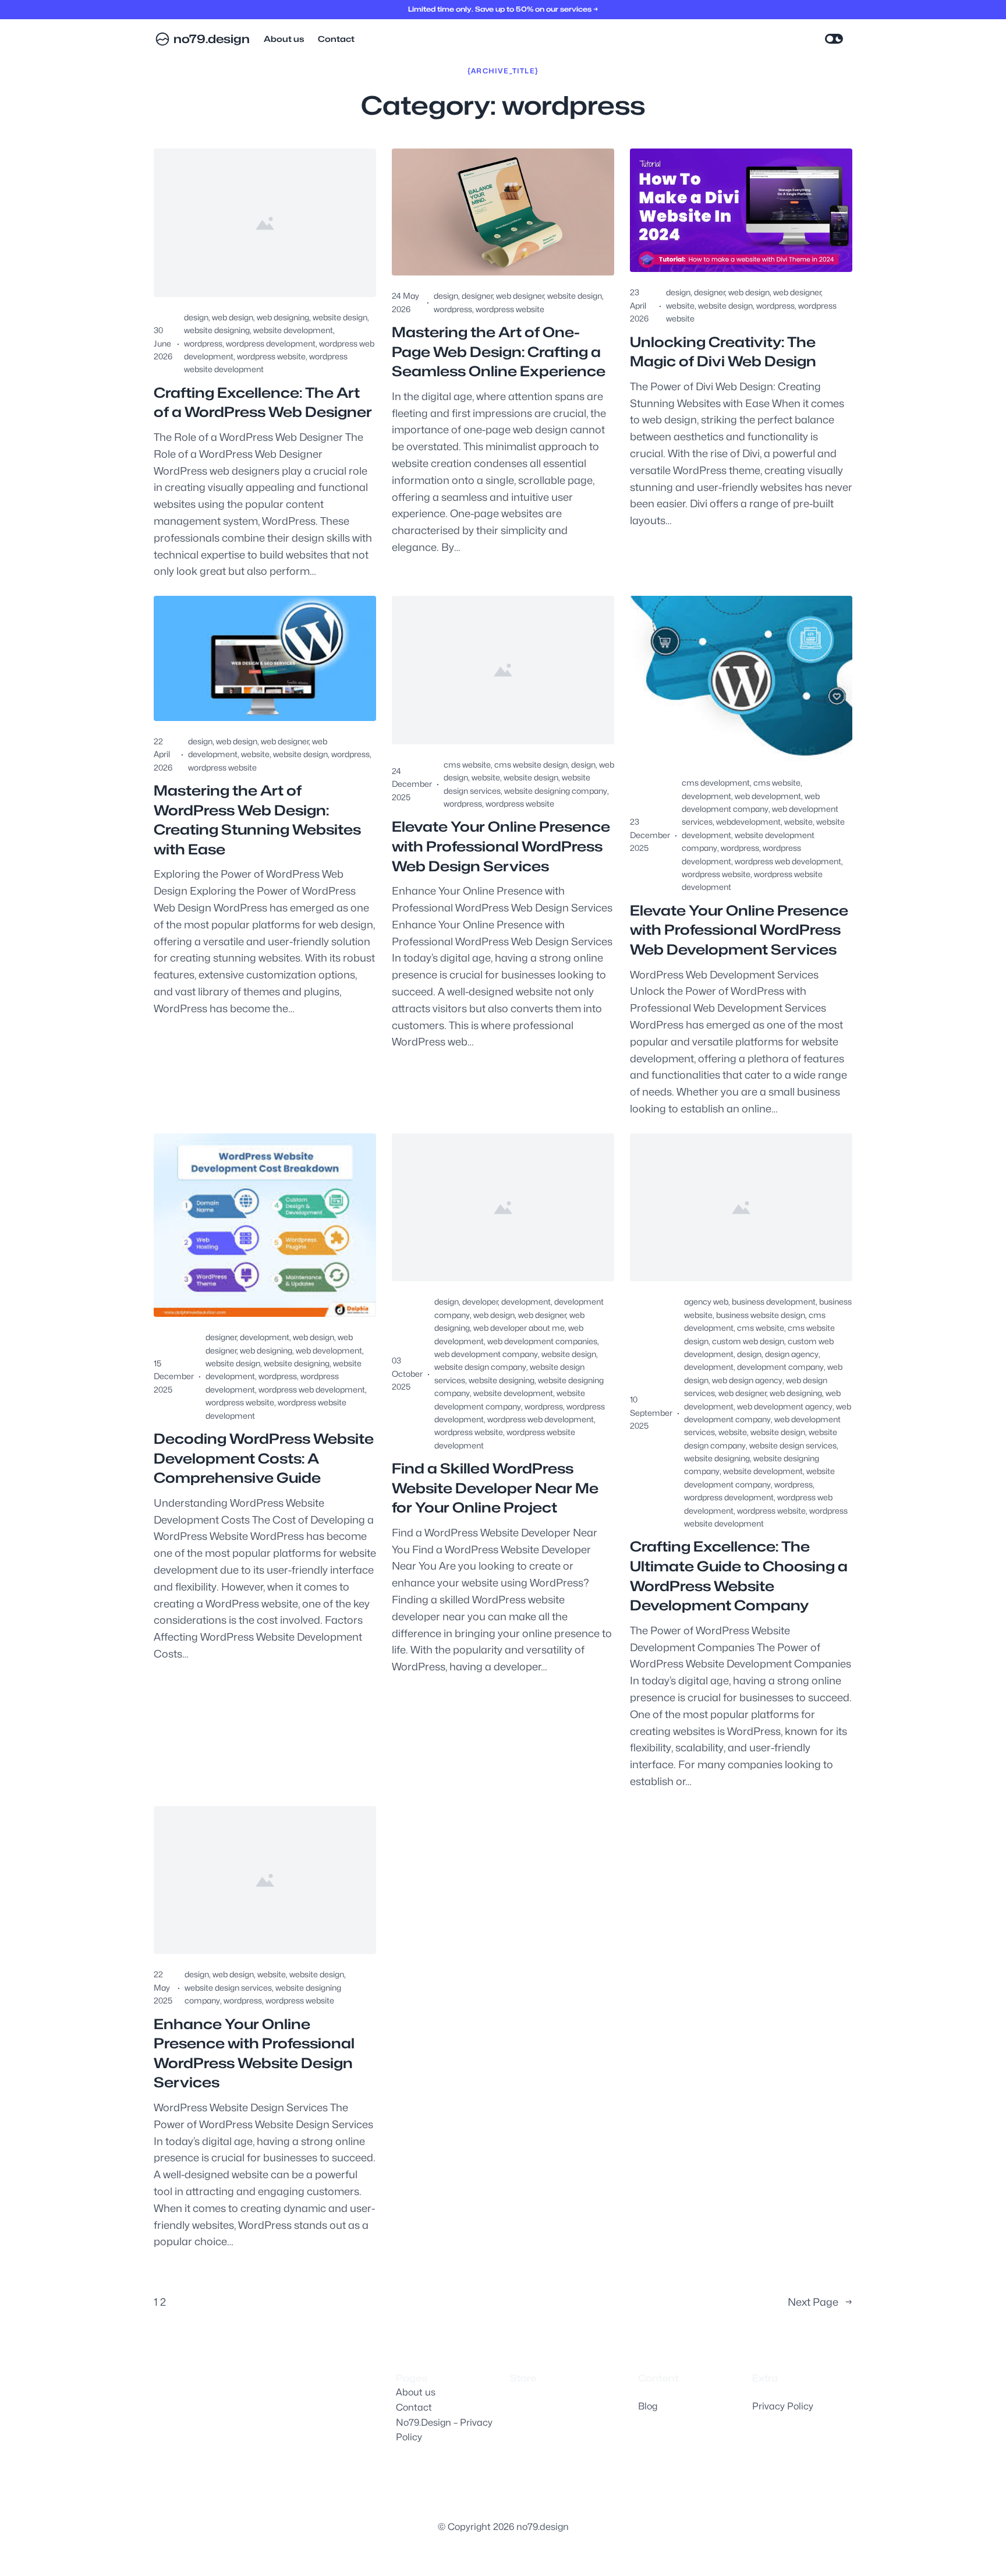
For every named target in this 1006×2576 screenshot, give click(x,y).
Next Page (820, 2302)
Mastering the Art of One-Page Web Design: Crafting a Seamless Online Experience (499, 352)
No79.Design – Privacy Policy (444, 2430)
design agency (792, 1354)
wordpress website (271, 356)
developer (480, 1301)
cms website (467, 764)
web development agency (785, 1406)
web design (233, 317)
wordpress (203, 343)
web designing (283, 317)
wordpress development (271, 343)
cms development (716, 782)
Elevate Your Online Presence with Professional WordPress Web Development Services (739, 930)
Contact (414, 2407)
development (706, 796)
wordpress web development (788, 861)
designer (477, 296)
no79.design (212, 39)
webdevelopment (748, 821)
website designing (217, 330)
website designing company (556, 791)
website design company (480, 1367)
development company (780, 1367)
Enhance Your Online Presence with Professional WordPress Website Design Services (254, 2054)
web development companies (542, 1341)
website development (293, 330)
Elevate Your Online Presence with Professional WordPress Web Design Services (501, 846)
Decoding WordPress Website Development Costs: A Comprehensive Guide (264, 1458)
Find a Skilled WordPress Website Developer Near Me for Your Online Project (495, 1488)
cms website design (531, 764)
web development (768, 796)
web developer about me (519, 1328)
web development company (486, 1354)
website (680, 305)
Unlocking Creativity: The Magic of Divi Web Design (723, 352)
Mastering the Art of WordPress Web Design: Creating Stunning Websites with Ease (257, 820)
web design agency (747, 1380)
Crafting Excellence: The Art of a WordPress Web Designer (263, 403)
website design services (793, 1445)
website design (340, 317)
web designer (520, 296)
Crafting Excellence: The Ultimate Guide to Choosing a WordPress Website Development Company (739, 1576)
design (196, 317)
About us (416, 2392)
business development (774, 1301)
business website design (761, 1315)
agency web (706, 1301)
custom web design (748, 1341)
